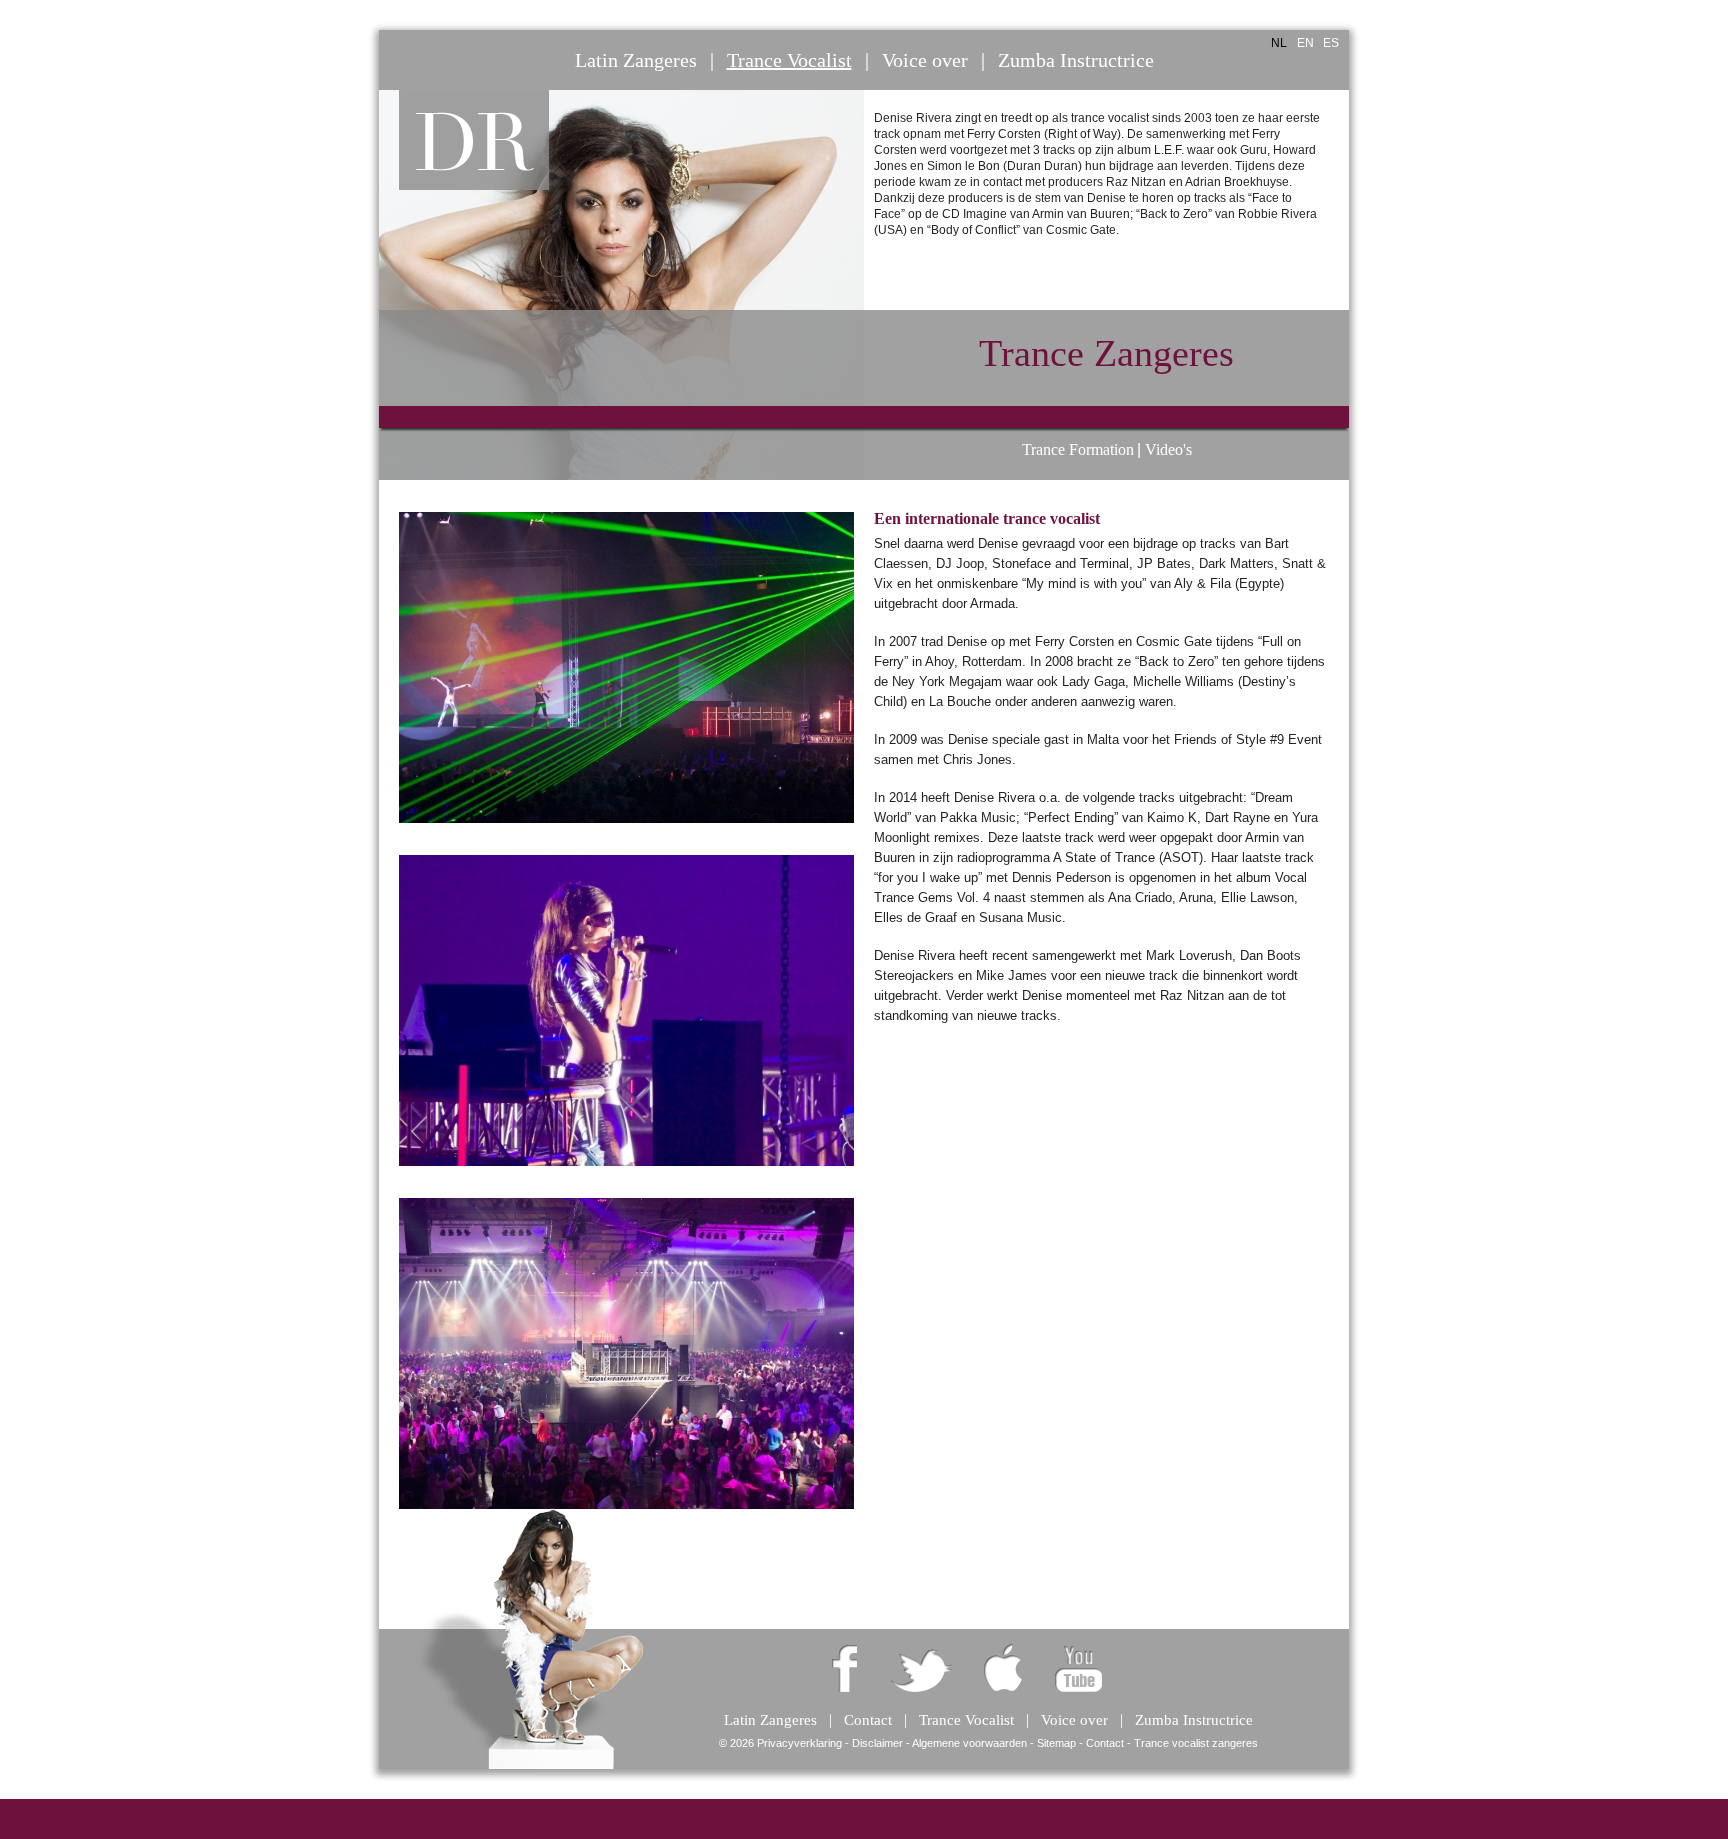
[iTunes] (1000, 1666)
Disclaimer (877, 1743)
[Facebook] (844, 1666)
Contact (1105, 1743)
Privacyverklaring (799, 1743)
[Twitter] (922, 1666)
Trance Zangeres (1106, 353)
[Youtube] (1078, 1666)
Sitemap (1056, 1743)
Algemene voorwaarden (969, 1743)
